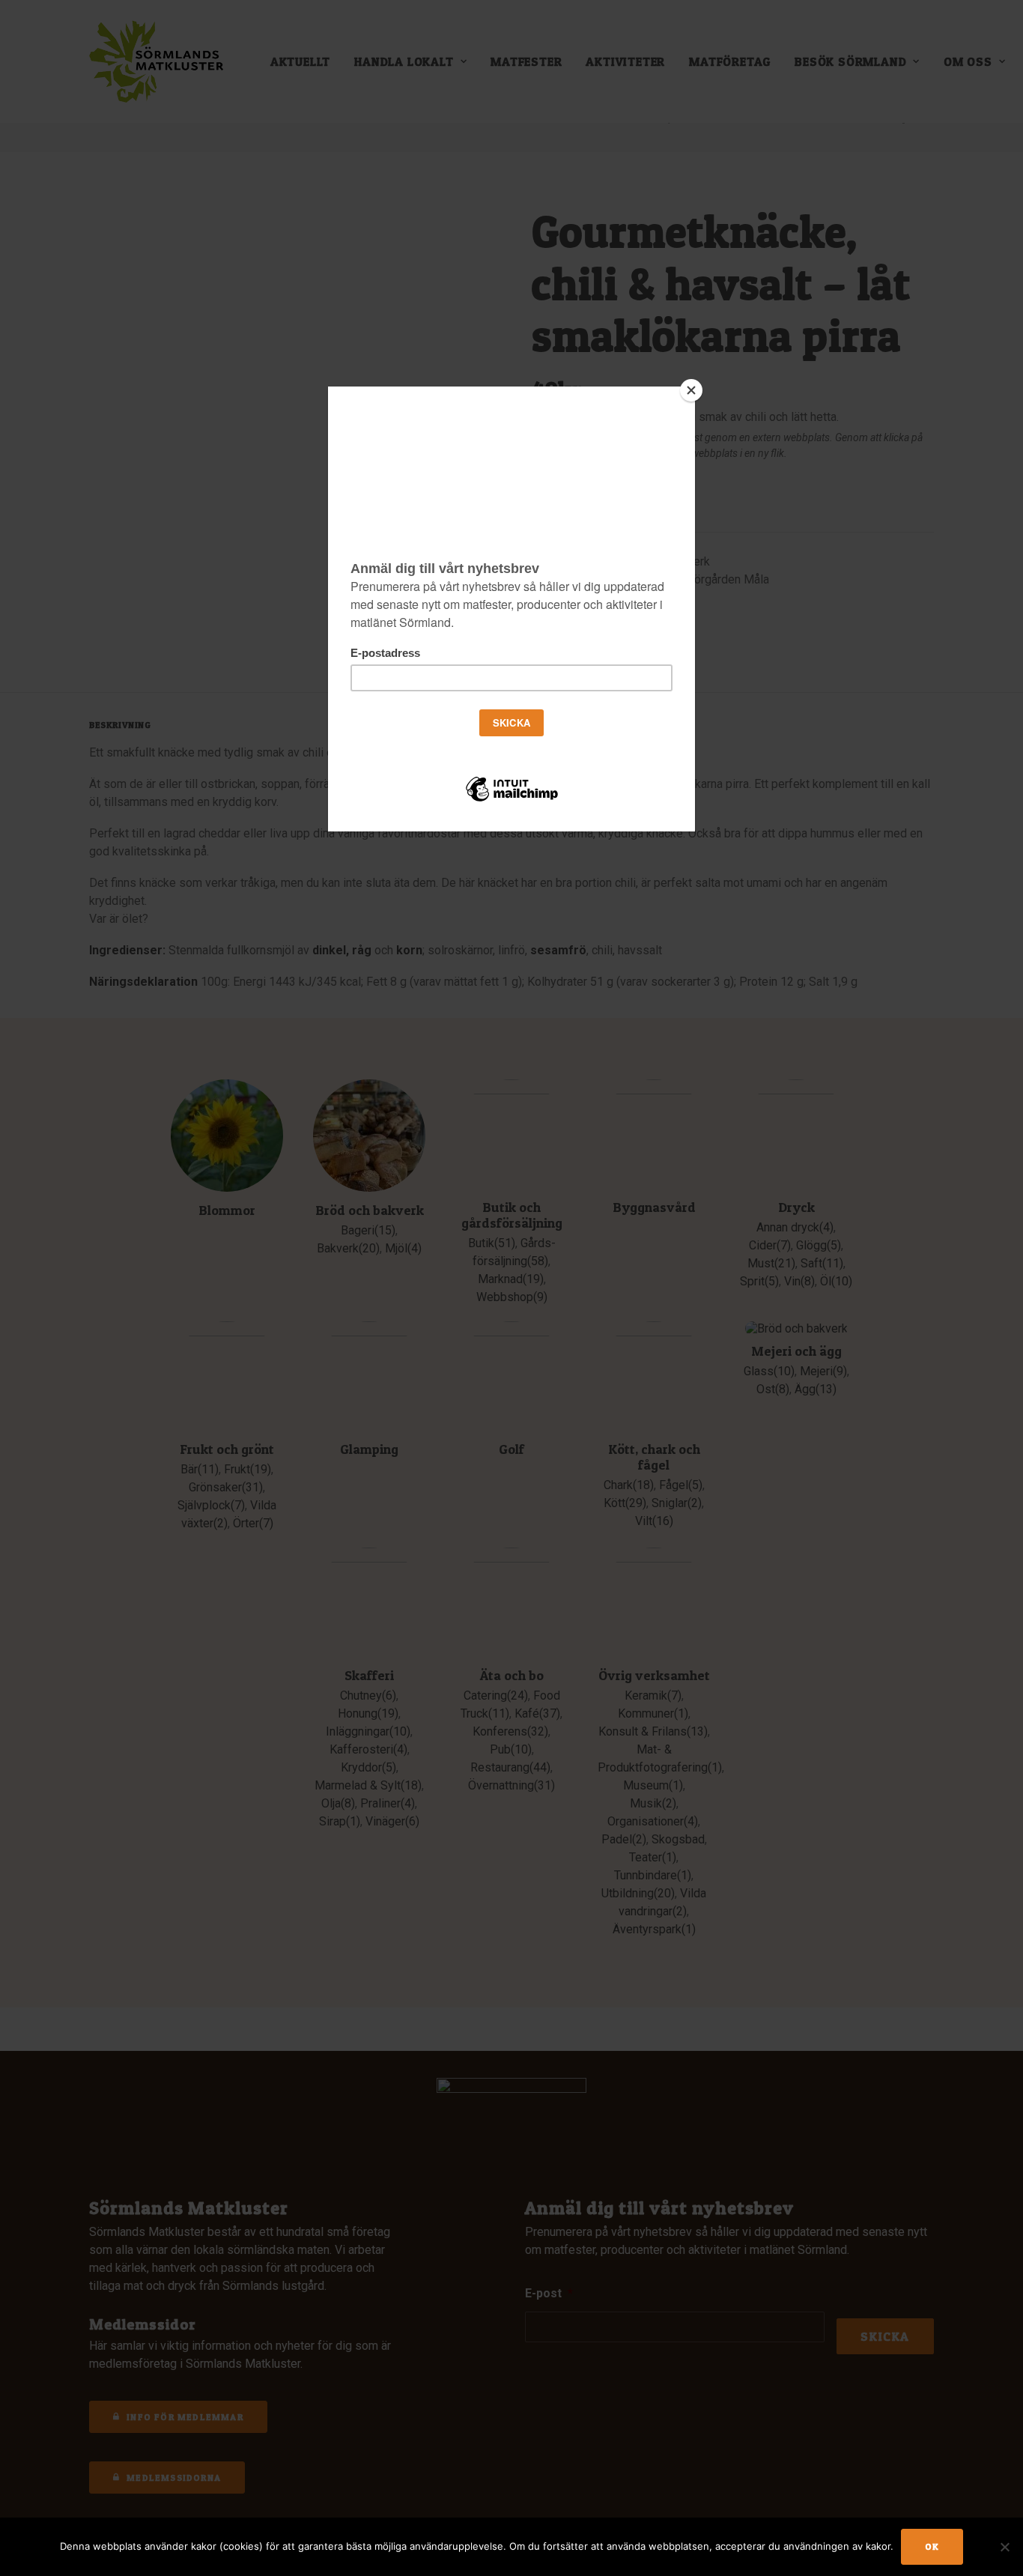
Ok (932, 2546)
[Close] (691, 390)
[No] (1004, 2547)
